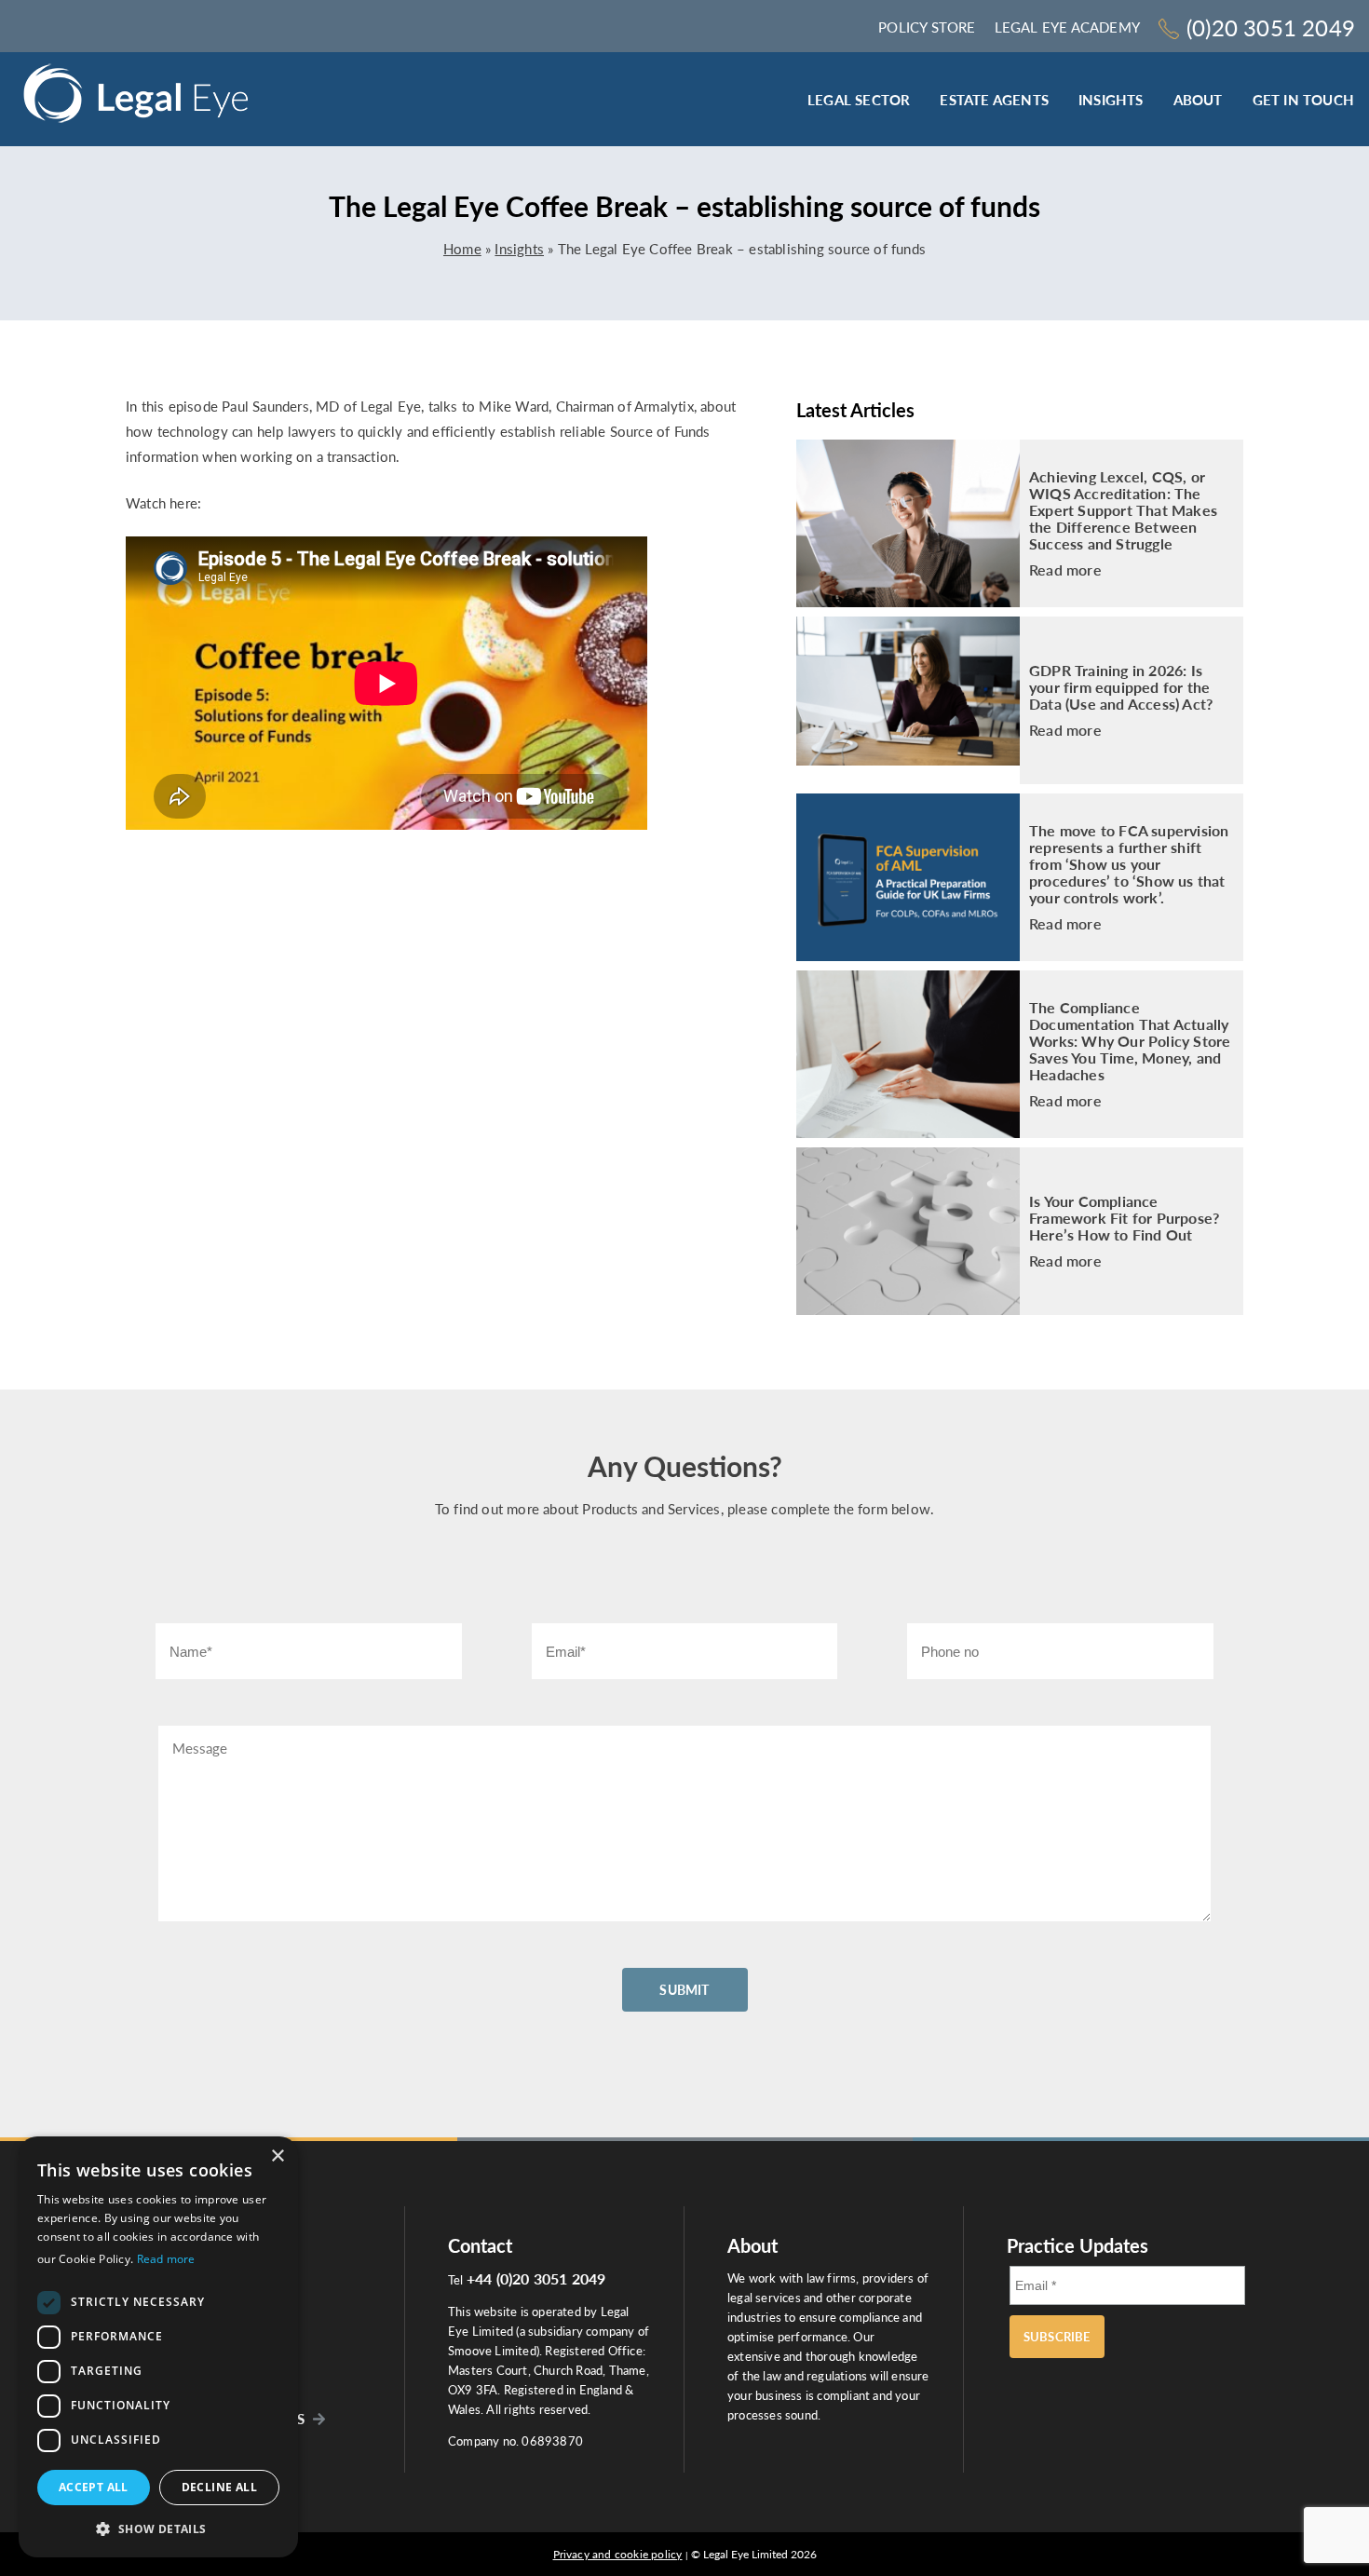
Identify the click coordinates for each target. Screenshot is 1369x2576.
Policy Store (927, 27)
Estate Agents (994, 100)
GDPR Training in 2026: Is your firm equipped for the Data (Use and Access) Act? (1121, 687)
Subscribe (1057, 2337)
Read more (1065, 570)
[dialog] (158, 2347)
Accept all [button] (94, 2487)
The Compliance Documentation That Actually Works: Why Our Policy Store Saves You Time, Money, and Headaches (1130, 1041)
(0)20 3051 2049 (1271, 27)
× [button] (277, 2156)
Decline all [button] (219, 2487)
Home (462, 249)
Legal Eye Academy (1067, 27)
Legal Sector (859, 100)
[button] (158, 2528)
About (1198, 100)
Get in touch (1303, 100)
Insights (1111, 100)
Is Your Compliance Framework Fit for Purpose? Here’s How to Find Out (1124, 1218)
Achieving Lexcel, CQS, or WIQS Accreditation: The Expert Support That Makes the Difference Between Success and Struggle (1123, 510)
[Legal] (136, 99)
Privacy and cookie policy (618, 2554)
